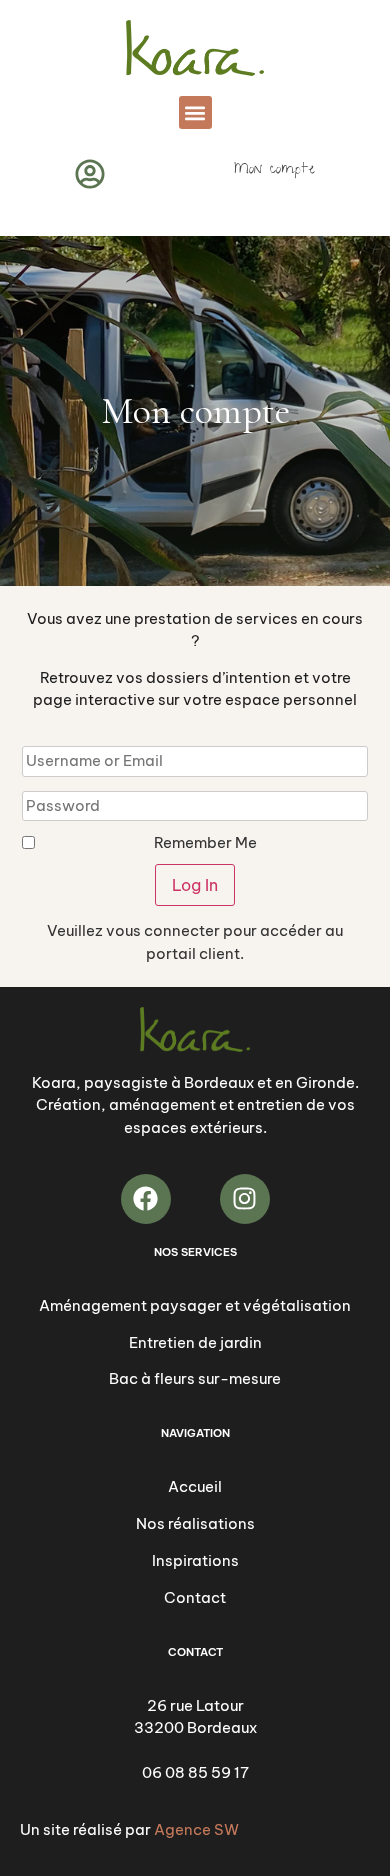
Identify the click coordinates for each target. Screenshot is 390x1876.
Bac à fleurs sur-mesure (195, 1378)
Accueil (195, 1486)
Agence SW (196, 1829)
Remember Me (205, 842)
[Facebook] (146, 1199)
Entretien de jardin (195, 1342)
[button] (195, 112)
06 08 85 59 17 (195, 1772)
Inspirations (195, 1560)
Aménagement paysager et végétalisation (195, 1305)
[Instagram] (245, 1199)
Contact (195, 1597)
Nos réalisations (195, 1523)
